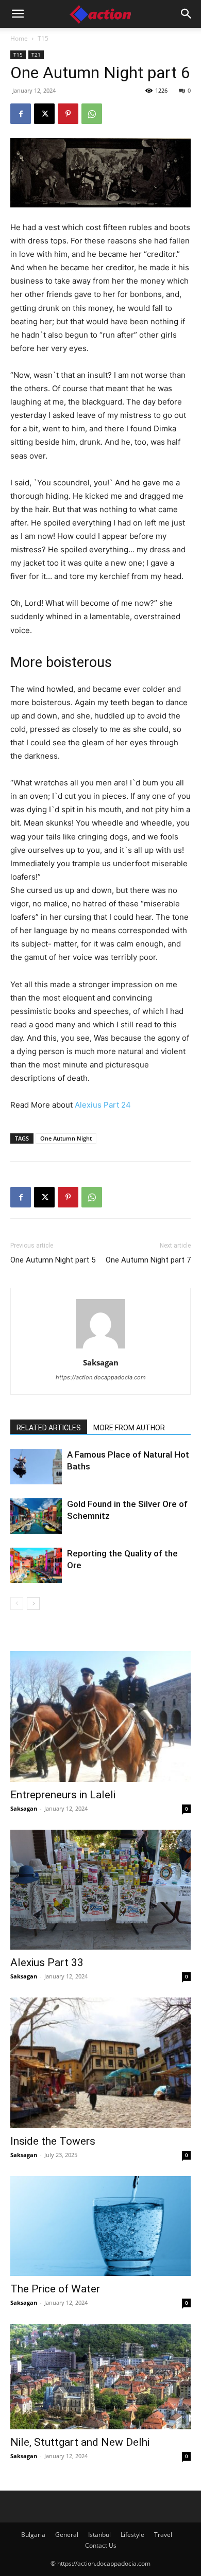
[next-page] (33, 1604)
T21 (36, 55)
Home (19, 38)
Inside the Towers (53, 2141)
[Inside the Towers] (100, 2063)
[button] (18, 14)
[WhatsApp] (92, 114)
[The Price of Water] (100, 2226)
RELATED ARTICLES (49, 1428)
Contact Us (101, 2545)
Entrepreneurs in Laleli (63, 1795)
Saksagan (101, 1362)
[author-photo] (100, 1348)
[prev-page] (17, 1604)
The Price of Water (55, 2289)
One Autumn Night (66, 1138)
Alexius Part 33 (47, 1962)
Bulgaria (33, 2535)
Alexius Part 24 (103, 1105)
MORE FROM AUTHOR (129, 1428)
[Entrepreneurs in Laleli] (100, 1716)
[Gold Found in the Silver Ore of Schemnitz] (36, 1516)
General (67, 2535)
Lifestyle (132, 2535)
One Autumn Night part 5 (53, 1260)
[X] (44, 114)
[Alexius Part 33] (100, 1890)
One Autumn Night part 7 (148, 1260)
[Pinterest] (68, 114)
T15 (43, 38)
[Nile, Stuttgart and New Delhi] (100, 2376)
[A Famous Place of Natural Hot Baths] (36, 1467)
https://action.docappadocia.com (101, 1377)
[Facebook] (21, 114)
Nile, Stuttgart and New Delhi (80, 2442)
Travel (163, 2535)
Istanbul (99, 2535)
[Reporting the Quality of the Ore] (36, 1565)
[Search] (187, 14)
